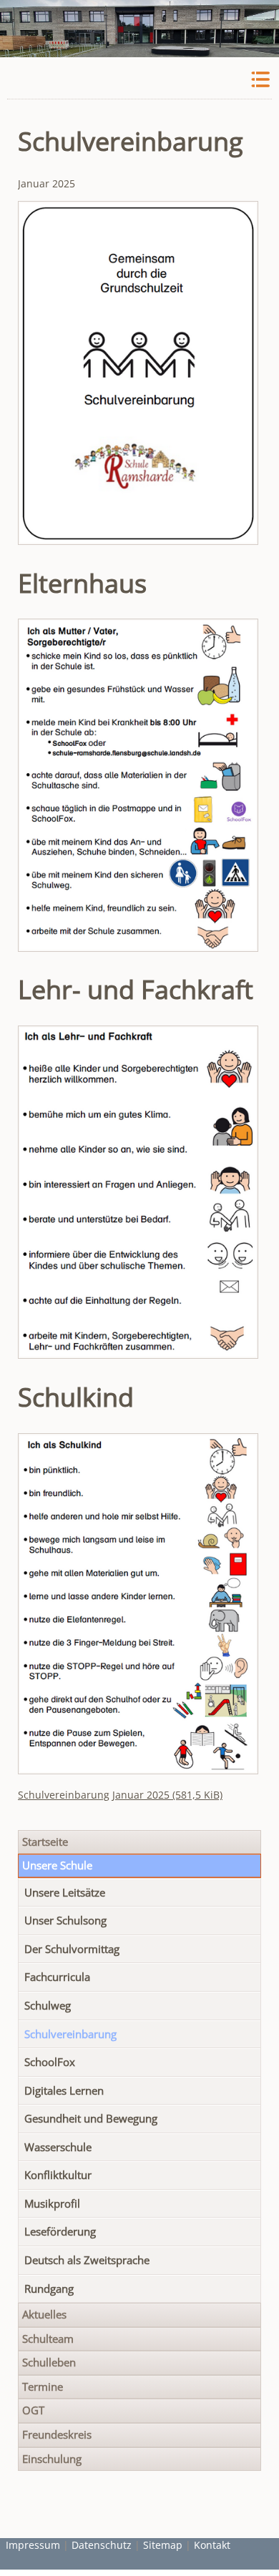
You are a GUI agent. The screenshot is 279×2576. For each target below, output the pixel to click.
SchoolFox (50, 2062)
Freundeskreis (57, 2435)
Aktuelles (44, 2315)
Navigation (259, 80)
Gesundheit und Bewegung (91, 2119)
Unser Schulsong (65, 1921)
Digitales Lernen (64, 2091)
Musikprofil (52, 2204)
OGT (33, 2410)
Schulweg (48, 2006)
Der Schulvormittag (72, 1949)
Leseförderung (60, 2232)
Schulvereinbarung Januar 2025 (120, 1795)
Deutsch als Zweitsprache (87, 2260)
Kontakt (212, 2545)
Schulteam (48, 2339)
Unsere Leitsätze (65, 1893)
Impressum (33, 2545)
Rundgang (49, 2289)
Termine (43, 2387)
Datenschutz (102, 2545)
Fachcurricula (57, 1977)
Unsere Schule (57, 1865)
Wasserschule (58, 2147)
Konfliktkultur (58, 2175)
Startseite (45, 1842)
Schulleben (49, 2363)
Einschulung (52, 2459)
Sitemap (163, 2545)
